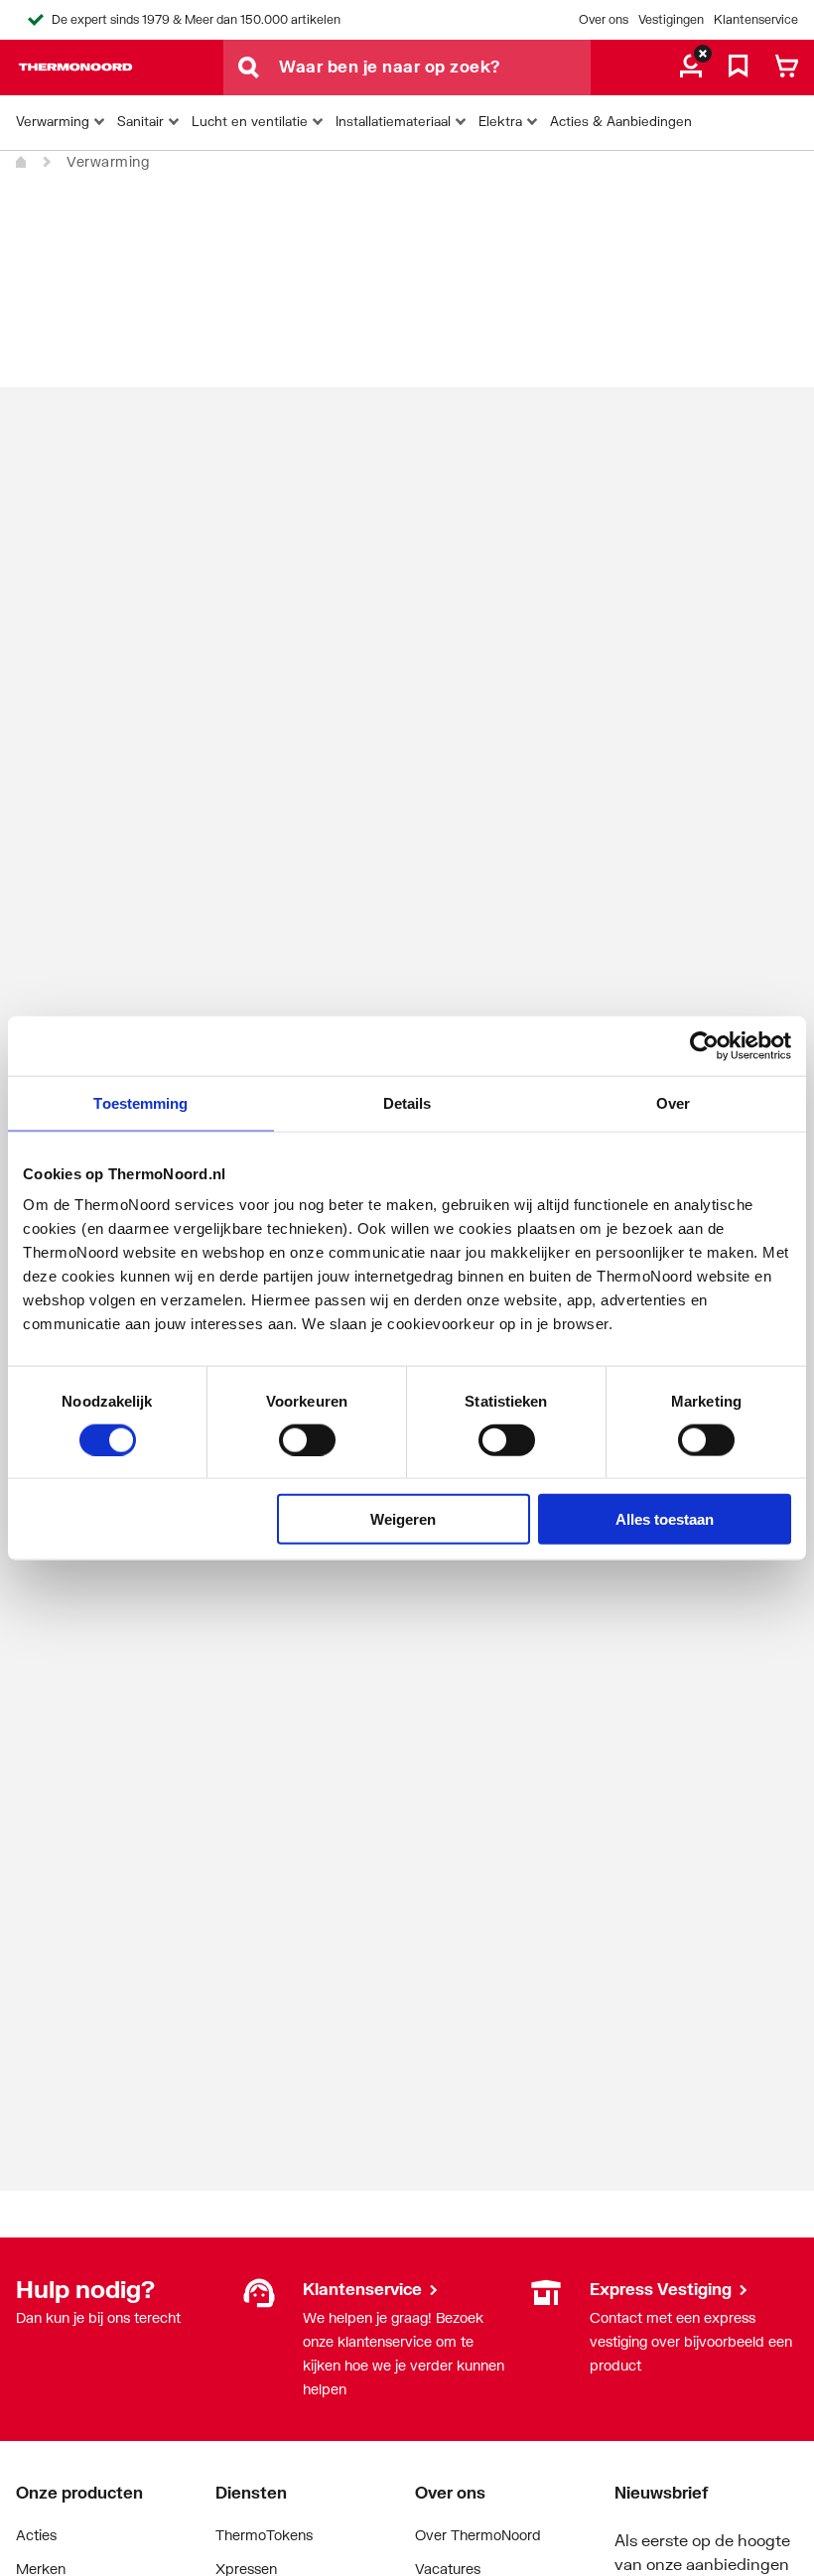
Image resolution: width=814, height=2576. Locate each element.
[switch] (307, 1439)
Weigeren (403, 1519)
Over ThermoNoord (478, 2535)
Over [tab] (673, 1102)
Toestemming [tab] (140, 1102)
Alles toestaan (665, 1519)
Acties (36, 2535)
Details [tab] (407, 1102)
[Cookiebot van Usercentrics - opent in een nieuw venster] (704, 1045)
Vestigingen (671, 19)
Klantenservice (756, 19)
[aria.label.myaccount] (691, 68)
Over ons (604, 19)
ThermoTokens (264, 2535)
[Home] (22, 163)
